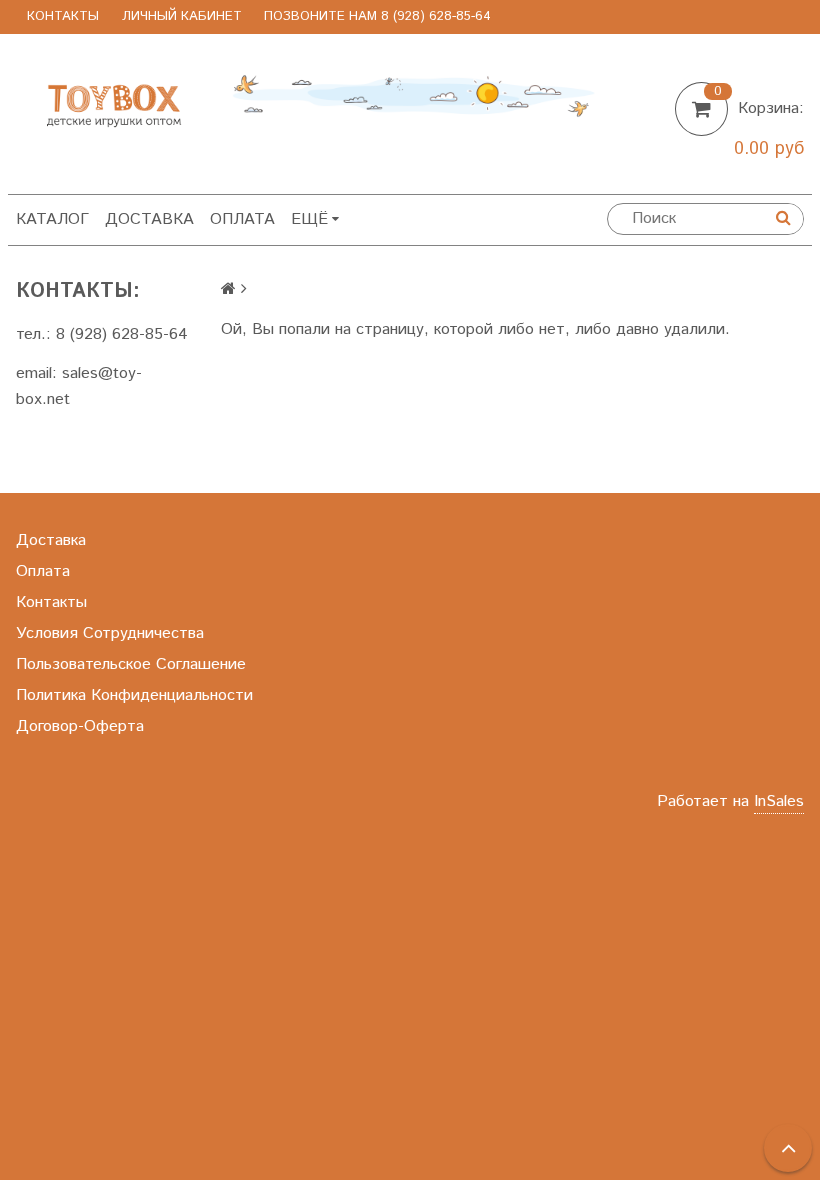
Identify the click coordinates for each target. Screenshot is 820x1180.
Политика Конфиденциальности (134, 695)
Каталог (52, 219)
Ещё (309, 219)
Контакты (63, 16)
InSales (779, 801)
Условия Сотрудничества (110, 633)
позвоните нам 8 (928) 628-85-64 (377, 16)
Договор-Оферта (80, 726)
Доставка (149, 219)
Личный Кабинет (182, 16)
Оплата (242, 219)
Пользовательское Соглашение (131, 664)
